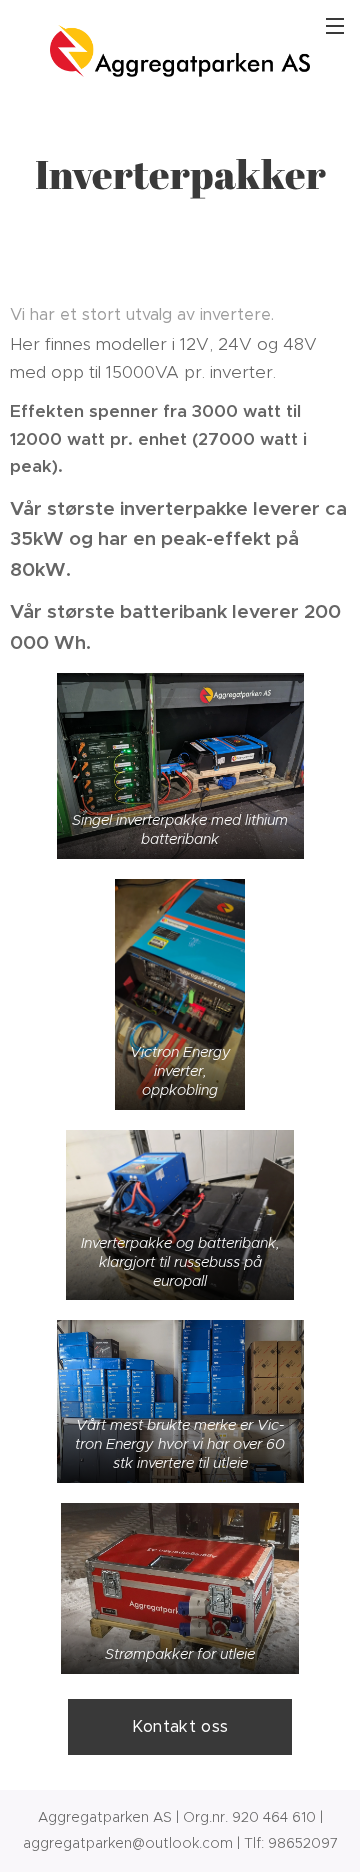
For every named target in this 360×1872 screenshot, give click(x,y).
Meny (335, 25)
